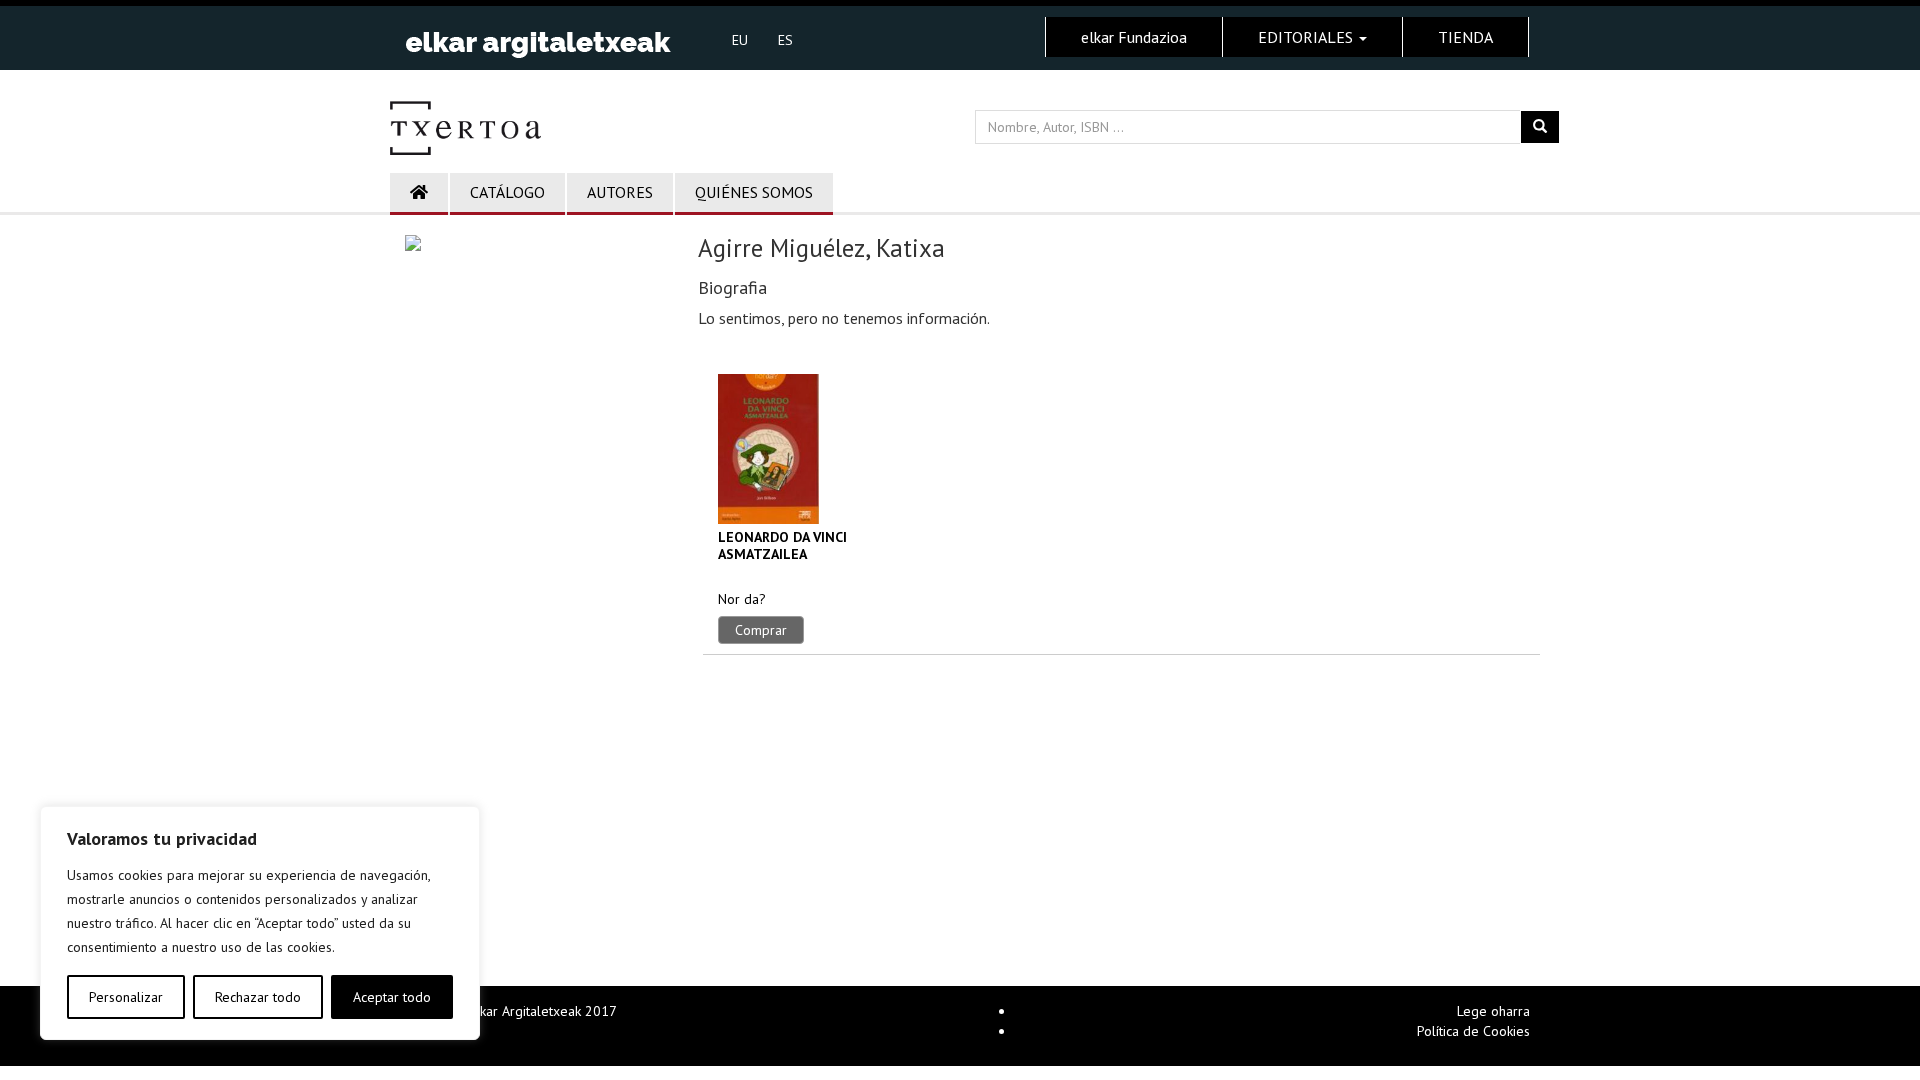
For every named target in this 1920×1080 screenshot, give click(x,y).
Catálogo (507, 192)
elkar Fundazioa (1134, 37)
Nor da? (742, 599)
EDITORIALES (1307, 37)
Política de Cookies (1473, 1031)
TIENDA (1465, 37)
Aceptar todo (392, 997)
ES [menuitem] (785, 40)
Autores (620, 192)
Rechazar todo (258, 997)
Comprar (761, 630)
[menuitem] (740, 39)
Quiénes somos (754, 192)
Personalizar (126, 997)
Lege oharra (1493, 1011)
